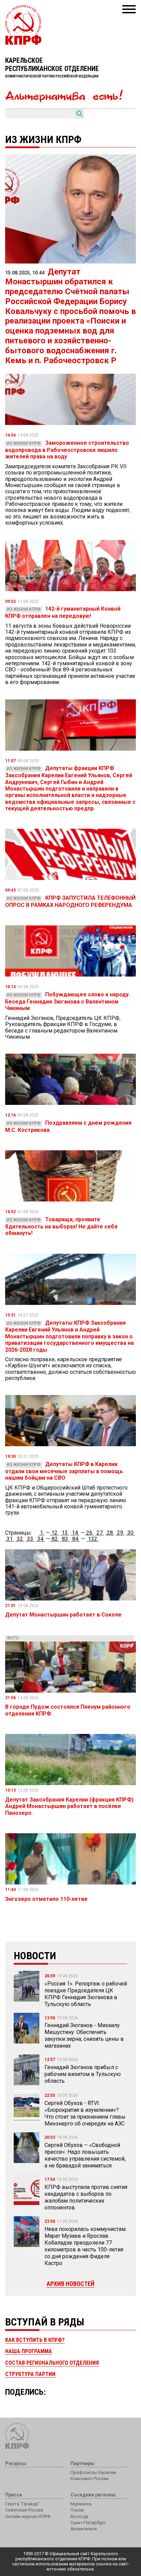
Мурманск (81, 2504)
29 (120, 1533)
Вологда (79, 2516)
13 (65, 1533)
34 (40, 1539)
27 (100, 1533)
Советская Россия (24, 2510)
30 (130, 1533)
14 (75, 1533)
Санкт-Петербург (88, 2523)
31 (10, 1539)
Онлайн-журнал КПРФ (28, 2516)
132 (93, 1539)
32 (20, 1539)
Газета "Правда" (22, 2504)
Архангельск (84, 2529)
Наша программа (29, 2351)
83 (65, 1539)
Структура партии (30, 2374)
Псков (77, 2510)
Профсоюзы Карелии (93, 2472)
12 (54, 1533)
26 (89, 1533)
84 (75, 1539)
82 (55, 1539)
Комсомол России (89, 2479)
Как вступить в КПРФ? (35, 2340)
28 (110, 1533)
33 (30, 1539)
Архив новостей (70, 2284)
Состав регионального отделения (52, 2363)
